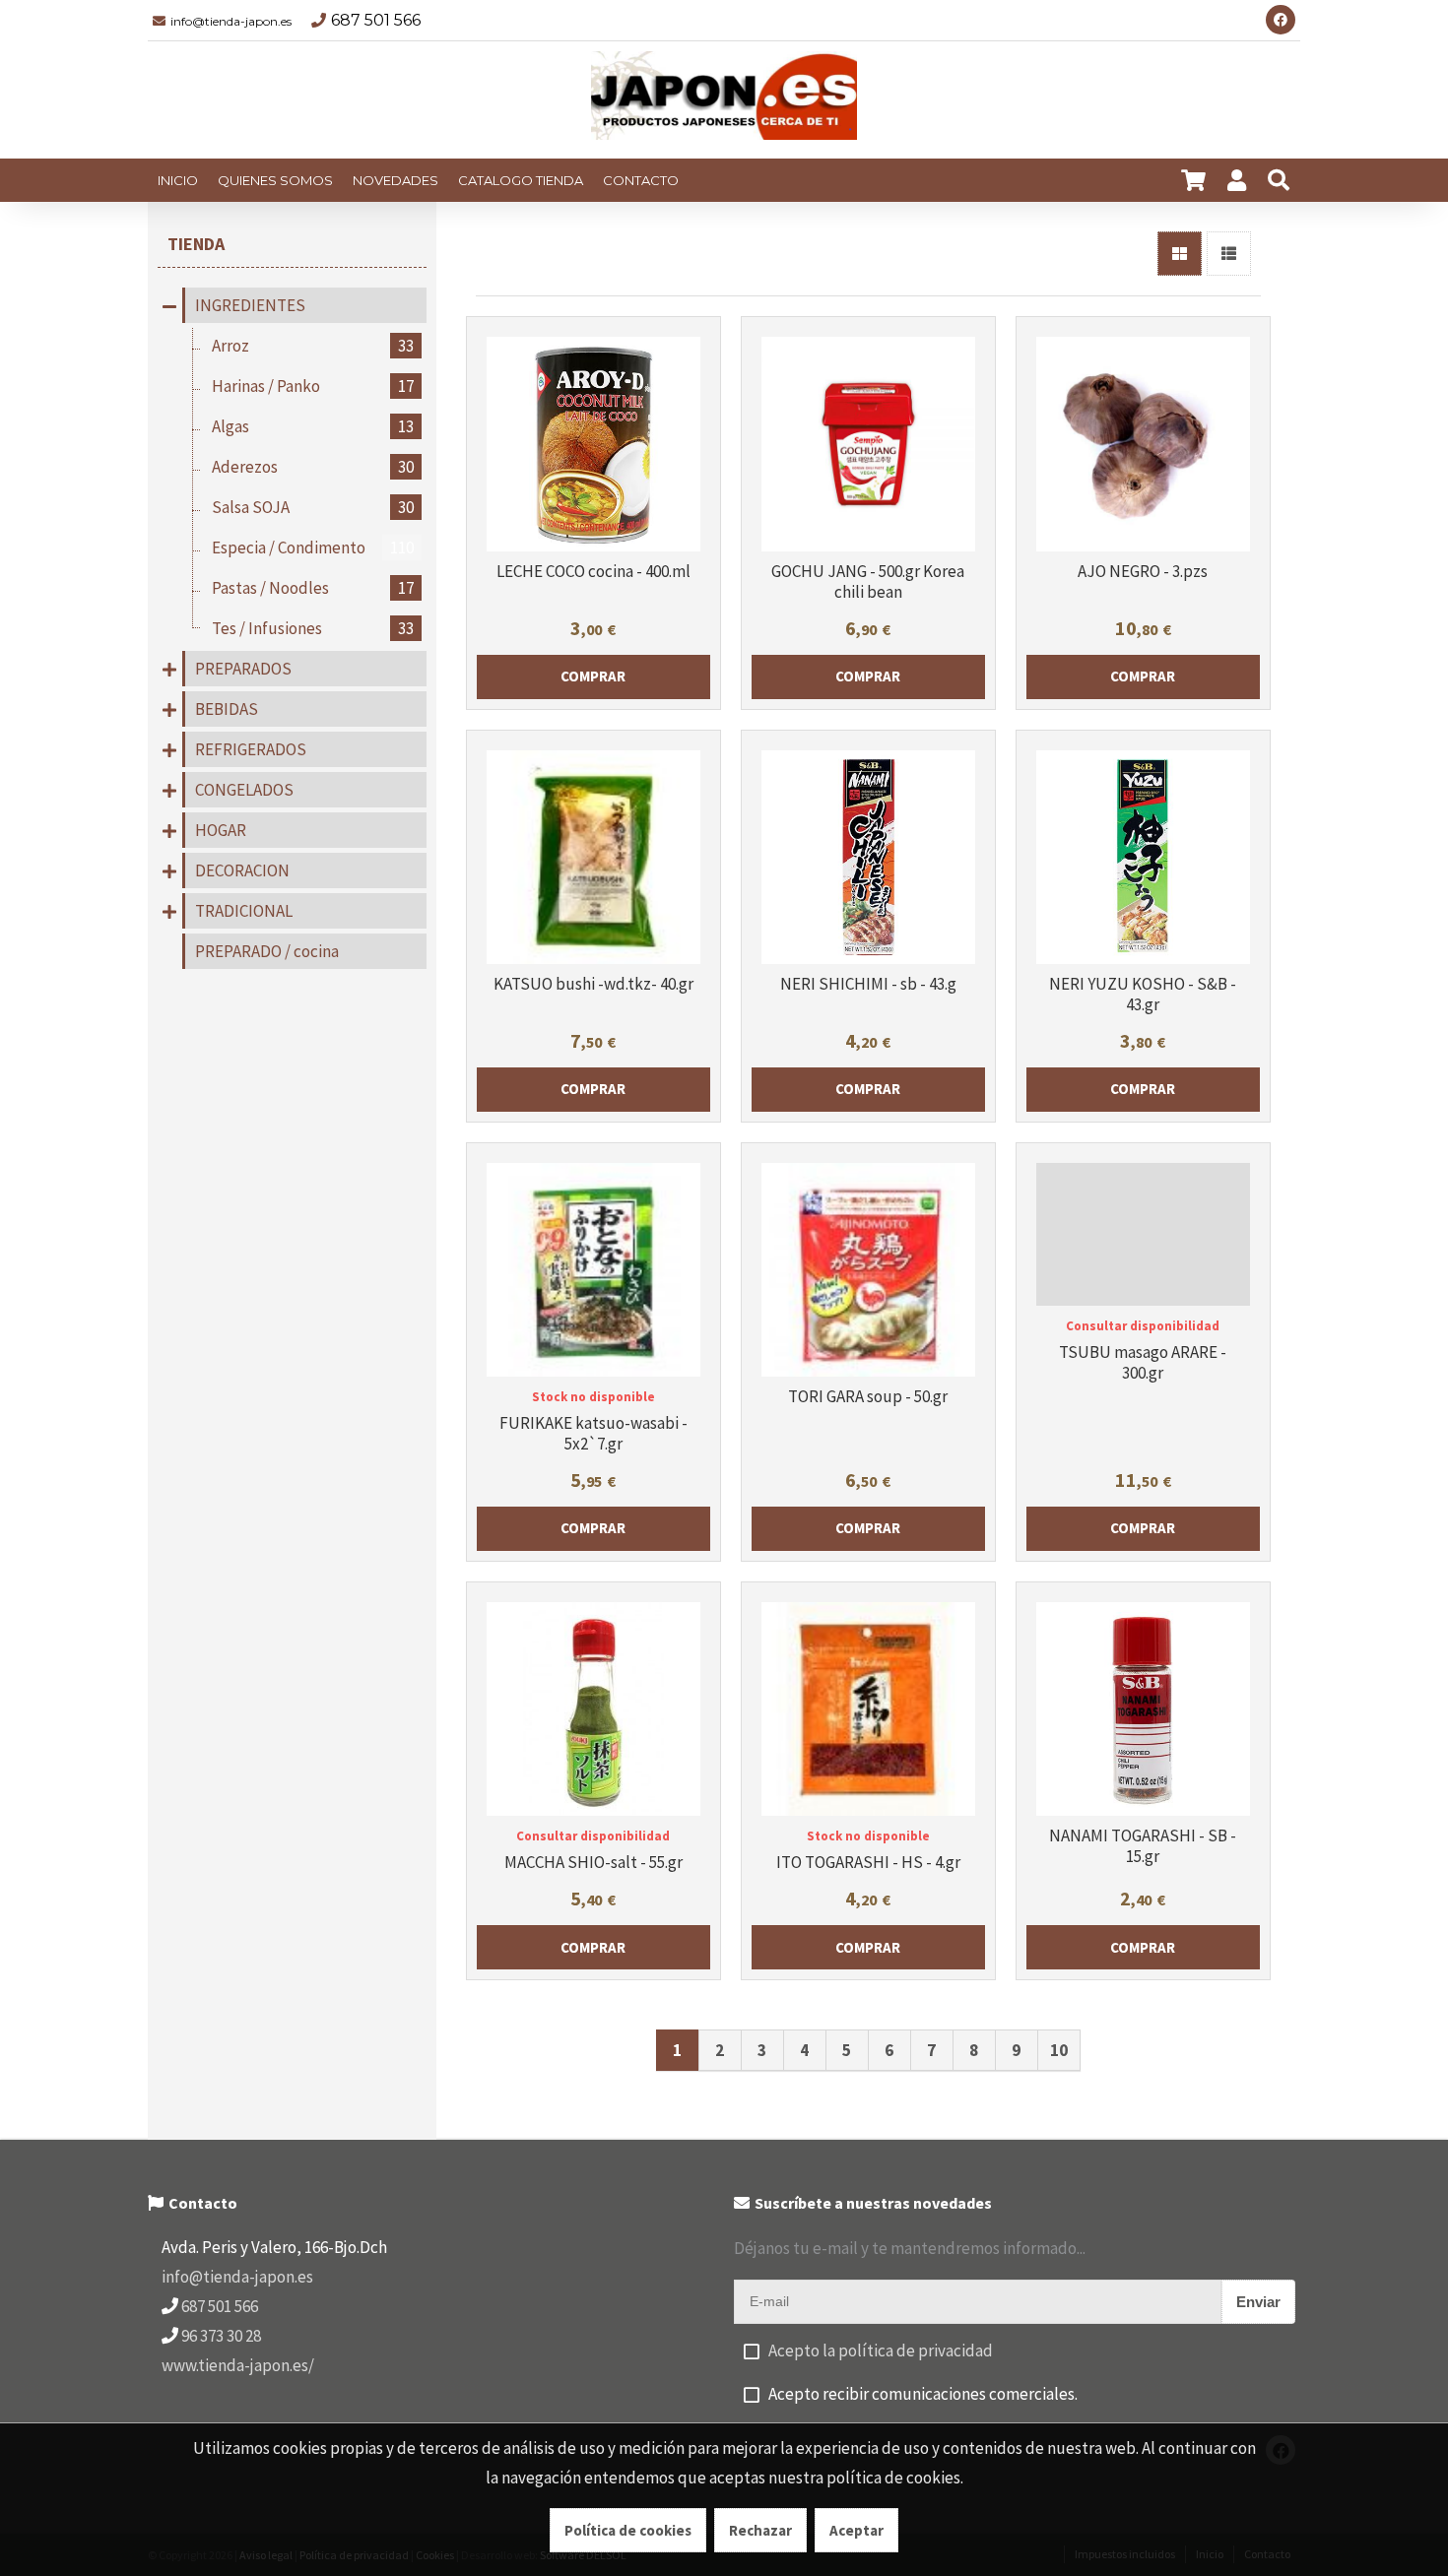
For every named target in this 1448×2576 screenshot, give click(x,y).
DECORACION (242, 870)
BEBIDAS (227, 709)
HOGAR (221, 830)
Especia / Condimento (313, 547)
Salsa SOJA (313, 507)
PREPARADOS (243, 669)
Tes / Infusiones (313, 628)
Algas (313, 426)
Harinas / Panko (313, 386)
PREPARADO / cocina (267, 951)
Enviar (1258, 2302)
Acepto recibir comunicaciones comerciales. (923, 2394)
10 (1059, 2050)
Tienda (196, 244)
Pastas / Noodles (313, 588)
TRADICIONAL (244, 911)
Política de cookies (628, 2530)
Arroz (313, 346)
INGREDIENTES (250, 305)
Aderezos (313, 467)
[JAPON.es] (724, 100)
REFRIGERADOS (251, 749)
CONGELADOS (244, 790)
